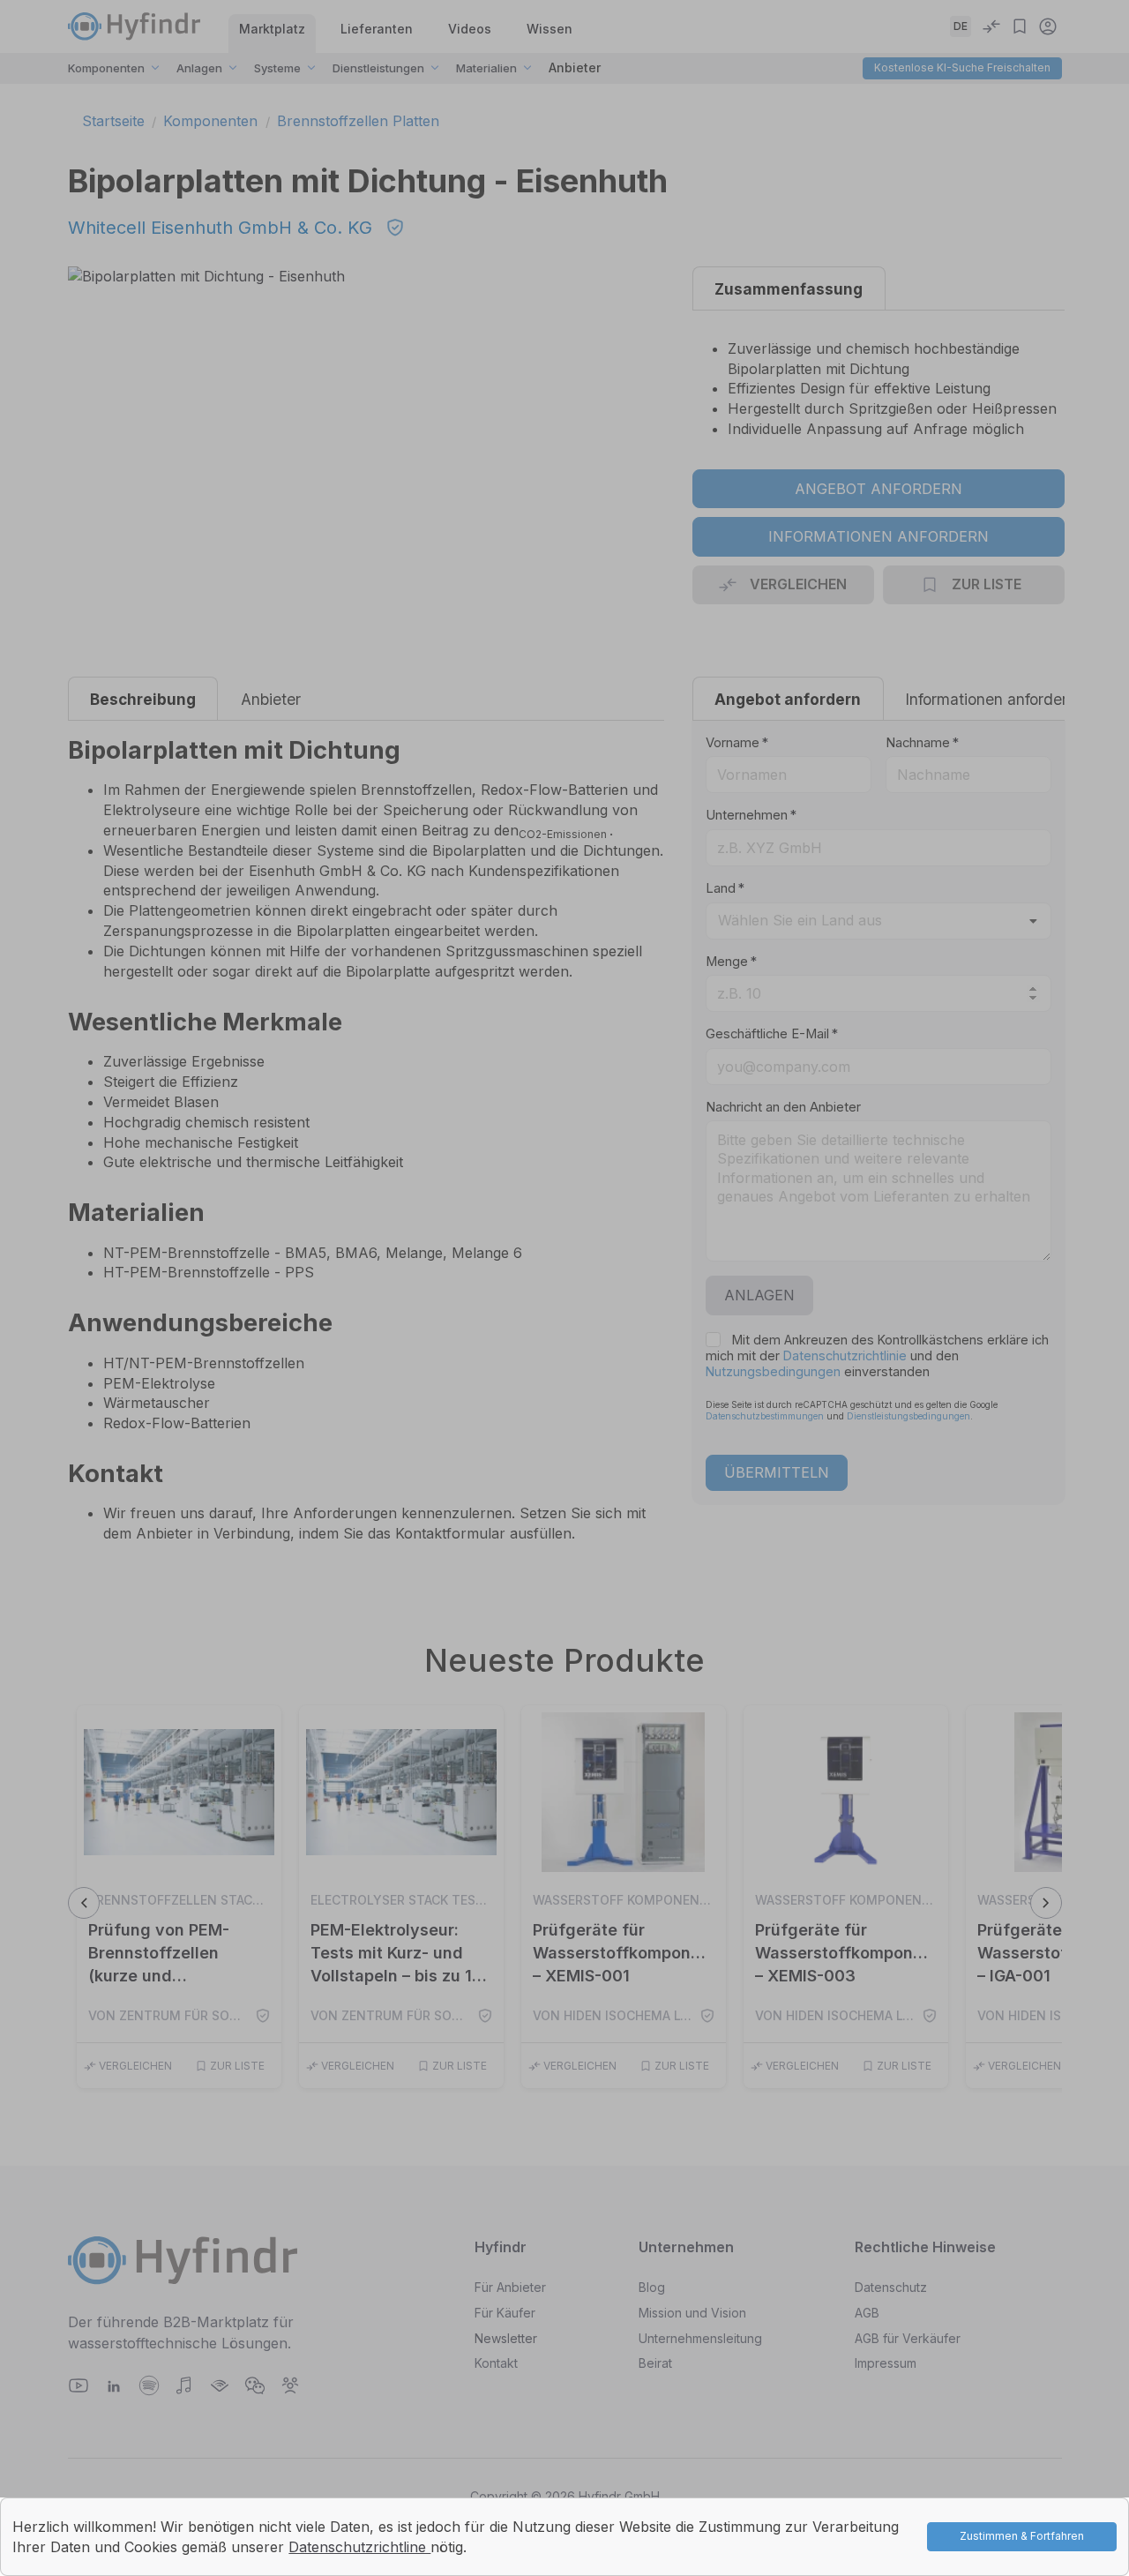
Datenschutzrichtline (359, 2547)
